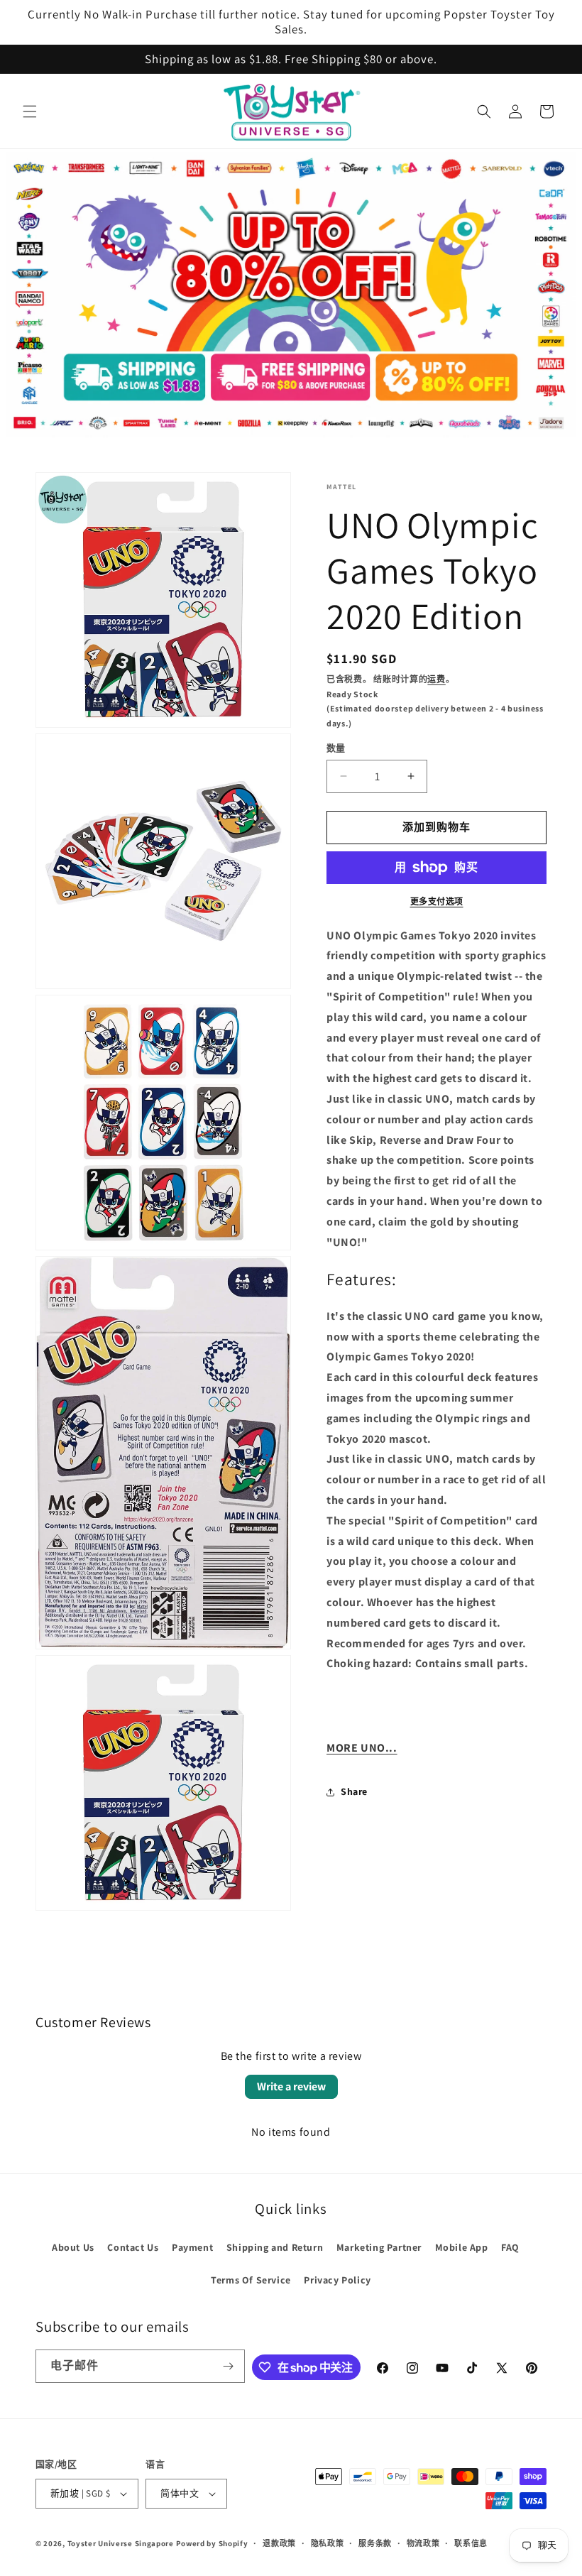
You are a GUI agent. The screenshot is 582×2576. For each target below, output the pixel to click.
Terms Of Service (251, 2280)
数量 (336, 748)
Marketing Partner (379, 2247)
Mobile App (462, 2247)
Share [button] (354, 1791)
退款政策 (279, 2543)
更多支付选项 (437, 901)
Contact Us (133, 2247)
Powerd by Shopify (212, 2543)
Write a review (291, 2086)
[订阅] (229, 2366)
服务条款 (375, 2543)
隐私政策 (328, 2543)
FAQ (510, 2247)
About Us (73, 2247)
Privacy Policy (337, 2280)
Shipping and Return (275, 2247)
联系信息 (471, 2543)
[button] (30, 111)
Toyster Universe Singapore (121, 2543)
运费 (436, 679)
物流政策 (423, 2543)
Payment (192, 2247)
